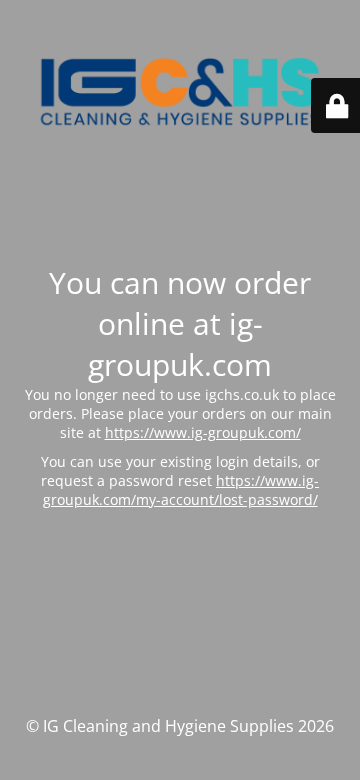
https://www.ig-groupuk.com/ (203, 432)
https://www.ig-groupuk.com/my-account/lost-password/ (181, 490)
